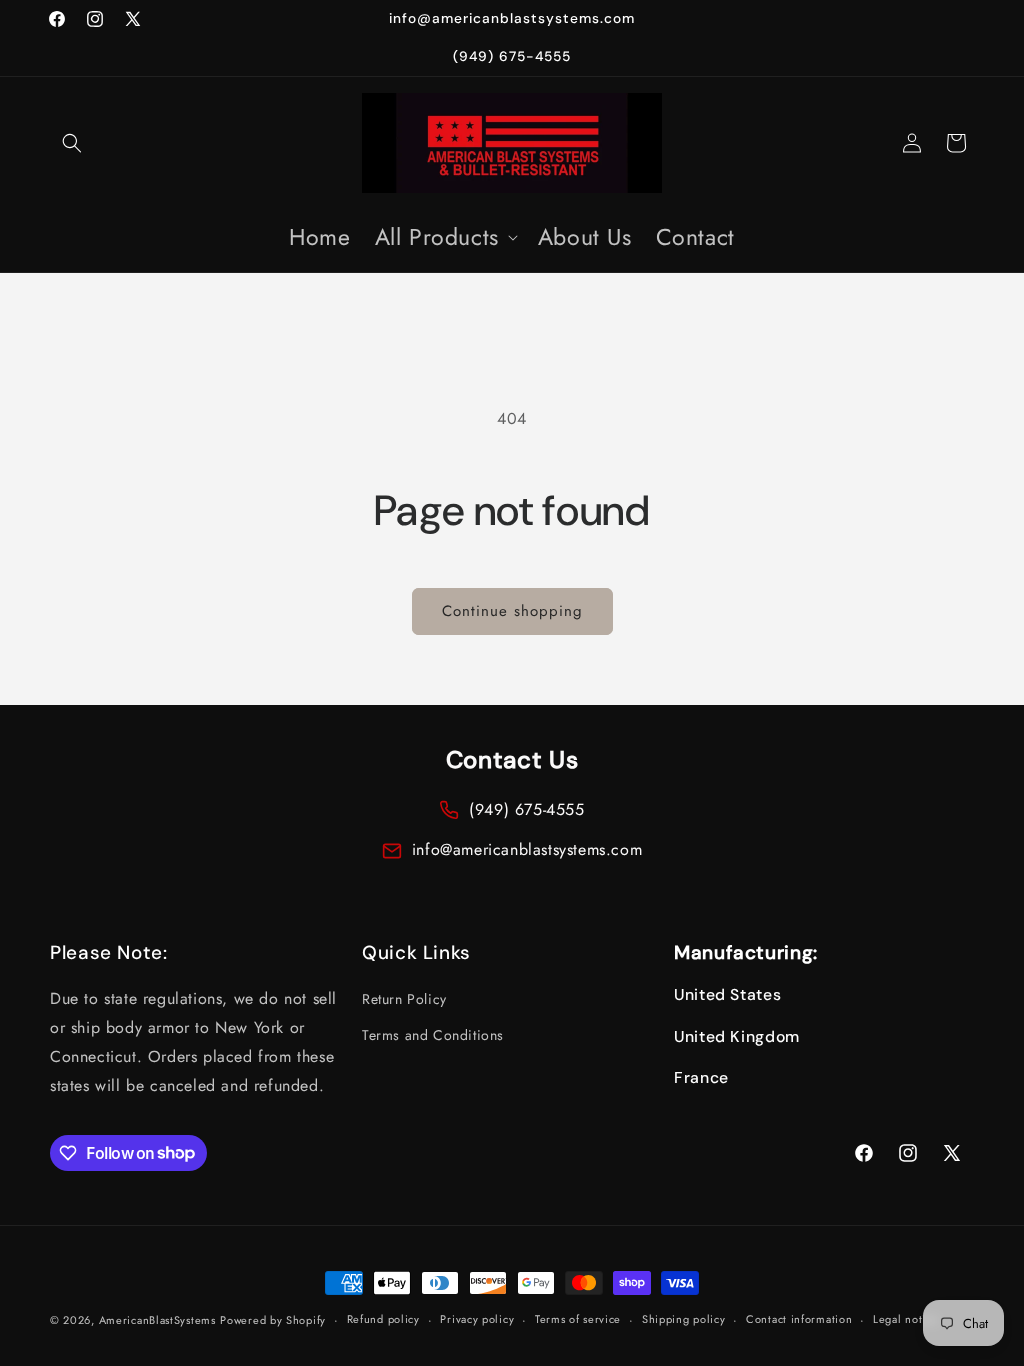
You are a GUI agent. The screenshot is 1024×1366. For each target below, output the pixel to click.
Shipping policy (684, 1319)
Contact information (799, 1319)
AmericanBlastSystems (157, 1320)
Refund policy (383, 1319)
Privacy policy (477, 1319)
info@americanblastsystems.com (527, 849)
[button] (72, 143)
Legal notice (905, 1319)
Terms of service (578, 1319)
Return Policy (404, 999)
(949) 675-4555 (526, 809)
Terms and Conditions (433, 1035)
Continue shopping (512, 611)
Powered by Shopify (273, 1320)
